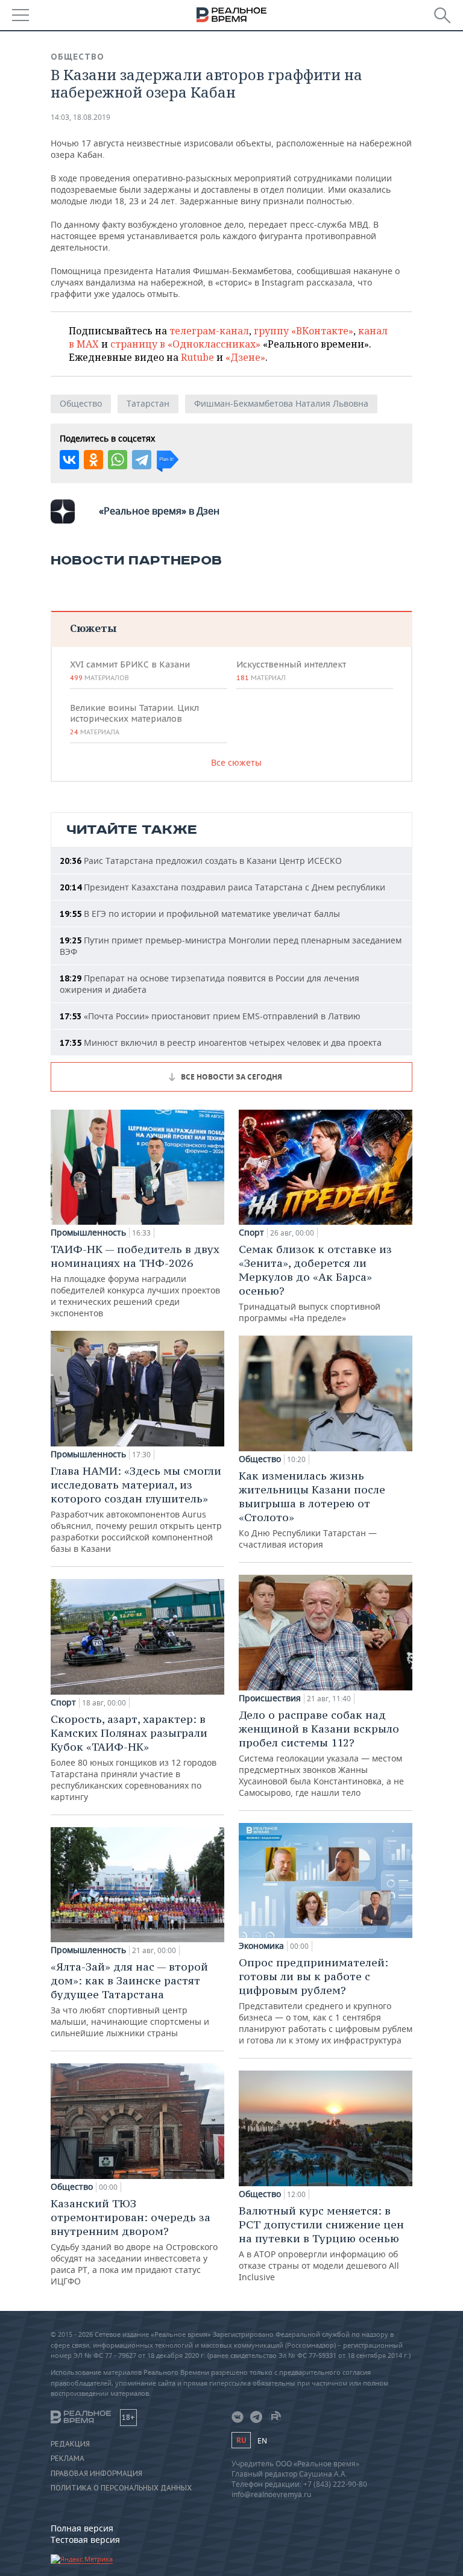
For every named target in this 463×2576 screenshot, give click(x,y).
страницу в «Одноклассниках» (185, 344)
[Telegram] (142, 460)
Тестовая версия (85, 2540)
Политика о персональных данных (121, 2488)
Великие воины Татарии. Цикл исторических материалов (134, 719)
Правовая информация (96, 2474)
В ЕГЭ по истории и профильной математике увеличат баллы (200, 914)
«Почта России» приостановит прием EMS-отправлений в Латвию (210, 1016)
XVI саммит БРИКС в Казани (130, 671)
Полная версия (82, 2528)
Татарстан (148, 403)
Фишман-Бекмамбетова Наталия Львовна (281, 403)
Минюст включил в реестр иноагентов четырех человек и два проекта (221, 1043)
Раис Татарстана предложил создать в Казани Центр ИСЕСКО (201, 861)
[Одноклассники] (93, 460)
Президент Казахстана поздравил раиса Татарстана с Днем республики (222, 887)
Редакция (70, 2444)
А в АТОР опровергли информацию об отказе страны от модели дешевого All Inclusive (321, 2243)
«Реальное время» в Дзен (159, 511)
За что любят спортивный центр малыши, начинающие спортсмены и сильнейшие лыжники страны (130, 1999)
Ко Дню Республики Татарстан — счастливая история (312, 1509)
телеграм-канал (209, 331)
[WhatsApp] (118, 460)
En (262, 2441)
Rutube (197, 357)
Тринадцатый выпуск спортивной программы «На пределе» (315, 1283)
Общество (77, 57)
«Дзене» (245, 357)
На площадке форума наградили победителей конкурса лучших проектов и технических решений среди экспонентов (135, 1280)
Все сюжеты (236, 762)
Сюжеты (93, 628)
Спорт (63, 1702)
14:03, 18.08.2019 (80, 117)
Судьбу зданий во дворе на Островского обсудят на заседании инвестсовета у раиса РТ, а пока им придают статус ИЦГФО (134, 2242)
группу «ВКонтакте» (304, 331)
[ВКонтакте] (69, 460)
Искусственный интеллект (291, 671)
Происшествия (270, 1698)
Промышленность (88, 1233)
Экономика (261, 1946)
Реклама (68, 2459)
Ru (241, 2440)
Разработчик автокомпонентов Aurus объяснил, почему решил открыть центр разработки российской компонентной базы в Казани (136, 1509)
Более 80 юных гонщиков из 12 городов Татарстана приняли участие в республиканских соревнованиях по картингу (134, 1757)
